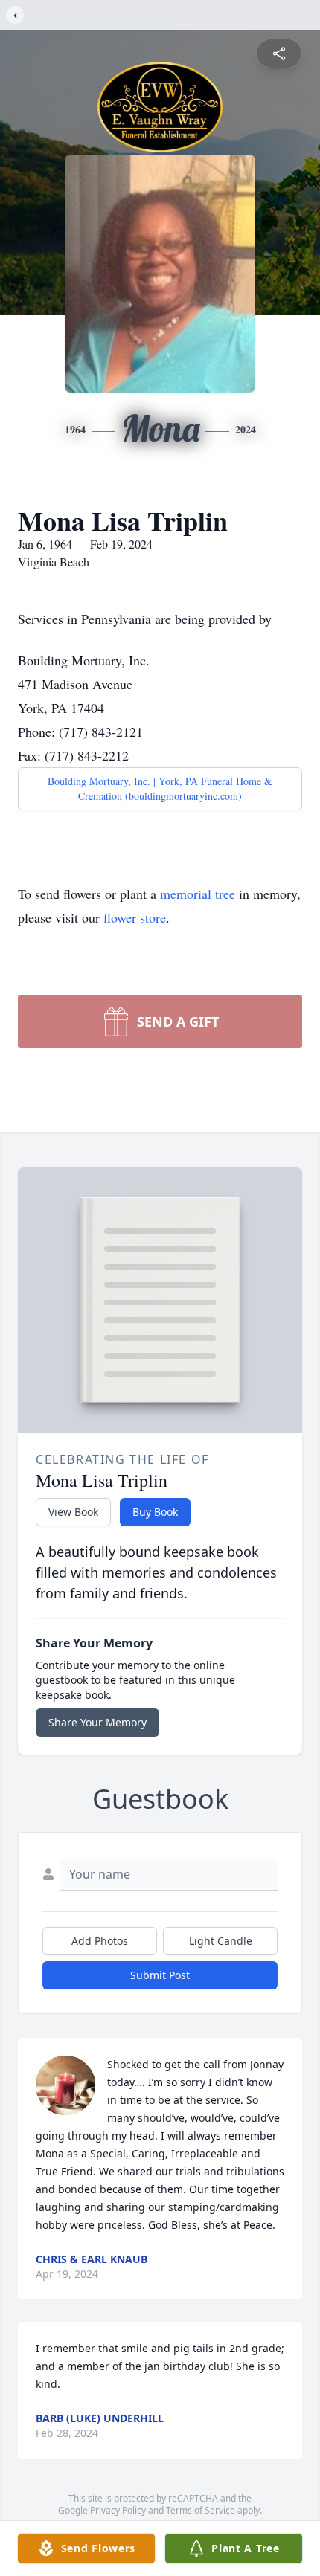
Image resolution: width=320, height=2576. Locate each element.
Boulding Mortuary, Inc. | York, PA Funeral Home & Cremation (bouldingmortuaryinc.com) (160, 788)
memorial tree (198, 894)
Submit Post (160, 1975)
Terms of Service (201, 2510)
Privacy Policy (118, 2510)
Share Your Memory (97, 1722)
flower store (135, 917)
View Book (73, 1512)
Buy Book (155, 1512)
